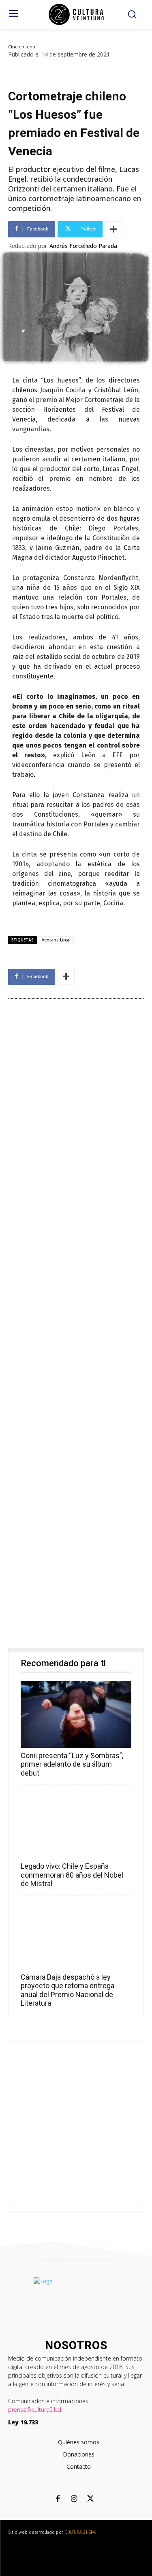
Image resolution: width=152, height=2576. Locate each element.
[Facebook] (58, 2499)
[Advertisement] (76, 1326)
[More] (113, 229)
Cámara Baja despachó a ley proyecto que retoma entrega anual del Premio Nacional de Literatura (67, 1990)
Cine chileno (22, 47)
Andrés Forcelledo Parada (83, 246)
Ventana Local (56, 940)
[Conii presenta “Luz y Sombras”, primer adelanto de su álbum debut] (76, 1715)
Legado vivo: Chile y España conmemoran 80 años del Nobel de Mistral (72, 1875)
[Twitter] (90, 2499)
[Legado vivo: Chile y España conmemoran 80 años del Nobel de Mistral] (76, 1825)
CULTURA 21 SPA (80, 2532)
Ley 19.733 (23, 2422)
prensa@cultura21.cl (35, 2410)
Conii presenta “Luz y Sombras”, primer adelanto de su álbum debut (72, 1764)
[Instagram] (74, 2499)
